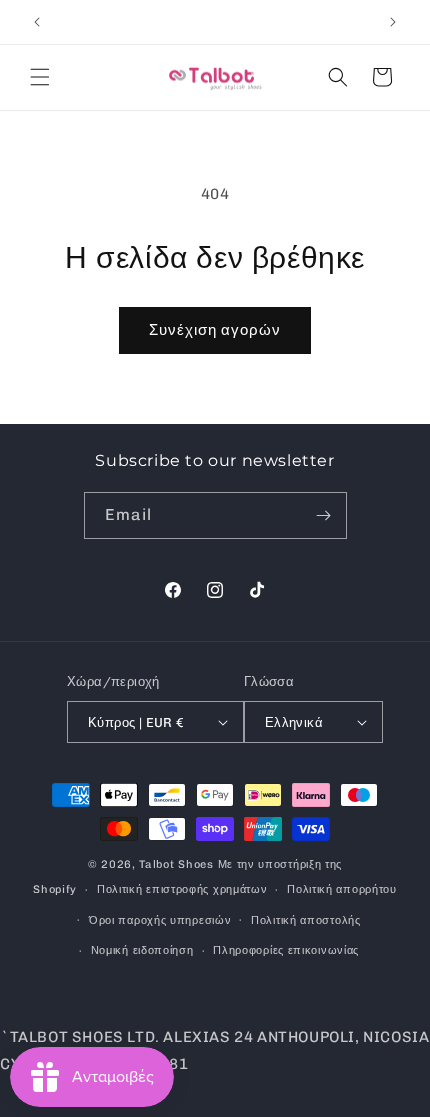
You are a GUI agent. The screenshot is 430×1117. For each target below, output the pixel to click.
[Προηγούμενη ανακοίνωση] (37, 22)
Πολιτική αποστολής (306, 920)
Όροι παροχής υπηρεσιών (160, 920)
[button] (40, 77)
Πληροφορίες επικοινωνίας (286, 950)
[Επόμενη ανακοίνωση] (393, 22)
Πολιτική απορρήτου (342, 889)
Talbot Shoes (178, 864)
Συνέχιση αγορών (215, 330)
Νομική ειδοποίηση (142, 950)
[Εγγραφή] (324, 515)
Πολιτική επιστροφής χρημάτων (182, 889)
